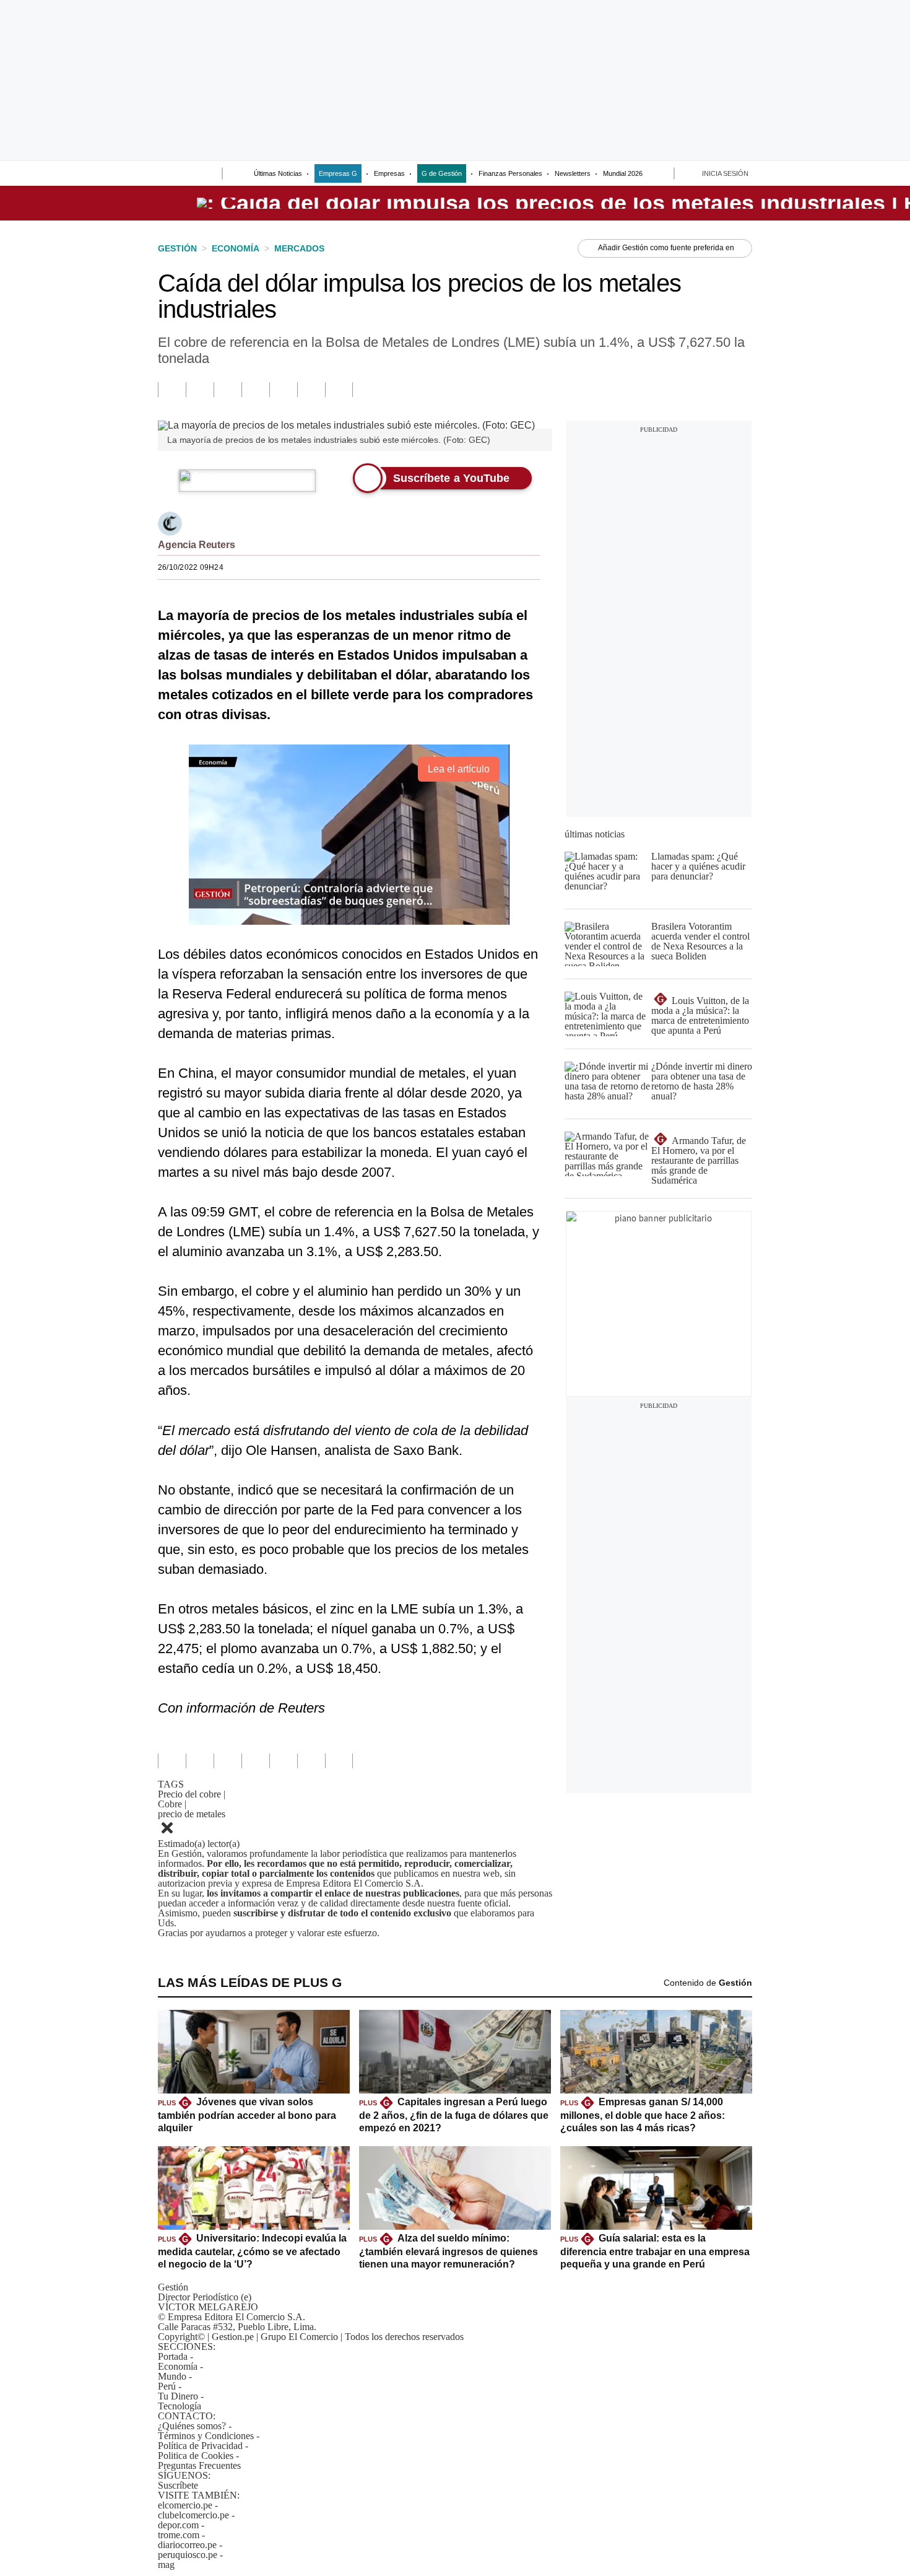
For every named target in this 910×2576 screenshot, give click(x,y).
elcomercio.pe (185, 2505)
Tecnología (180, 2406)
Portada (173, 2356)
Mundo (172, 2376)
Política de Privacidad (200, 2446)
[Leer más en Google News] (172, 390)
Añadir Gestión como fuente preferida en (666, 248)
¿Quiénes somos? (192, 2426)
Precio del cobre (192, 1794)
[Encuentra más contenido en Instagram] (339, 390)
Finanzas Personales (510, 173)
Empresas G (338, 173)
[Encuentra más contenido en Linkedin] (255, 390)
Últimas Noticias (278, 173)
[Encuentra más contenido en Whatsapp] (283, 390)
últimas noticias (595, 834)
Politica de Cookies (196, 2456)
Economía (178, 2366)
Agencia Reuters (197, 545)
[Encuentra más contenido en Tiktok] (311, 390)
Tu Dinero (178, 2396)
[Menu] (166, 175)
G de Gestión (442, 173)
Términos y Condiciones (206, 2436)
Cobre (172, 1804)
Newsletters (573, 173)
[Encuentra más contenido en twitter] (227, 390)
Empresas (389, 173)
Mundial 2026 (623, 173)
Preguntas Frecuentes (199, 2465)
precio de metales (192, 1814)
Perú (167, 2386)
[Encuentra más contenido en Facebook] (200, 390)
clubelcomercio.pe (193, 2515)
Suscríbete (178, 2485)
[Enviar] (190, 175)
